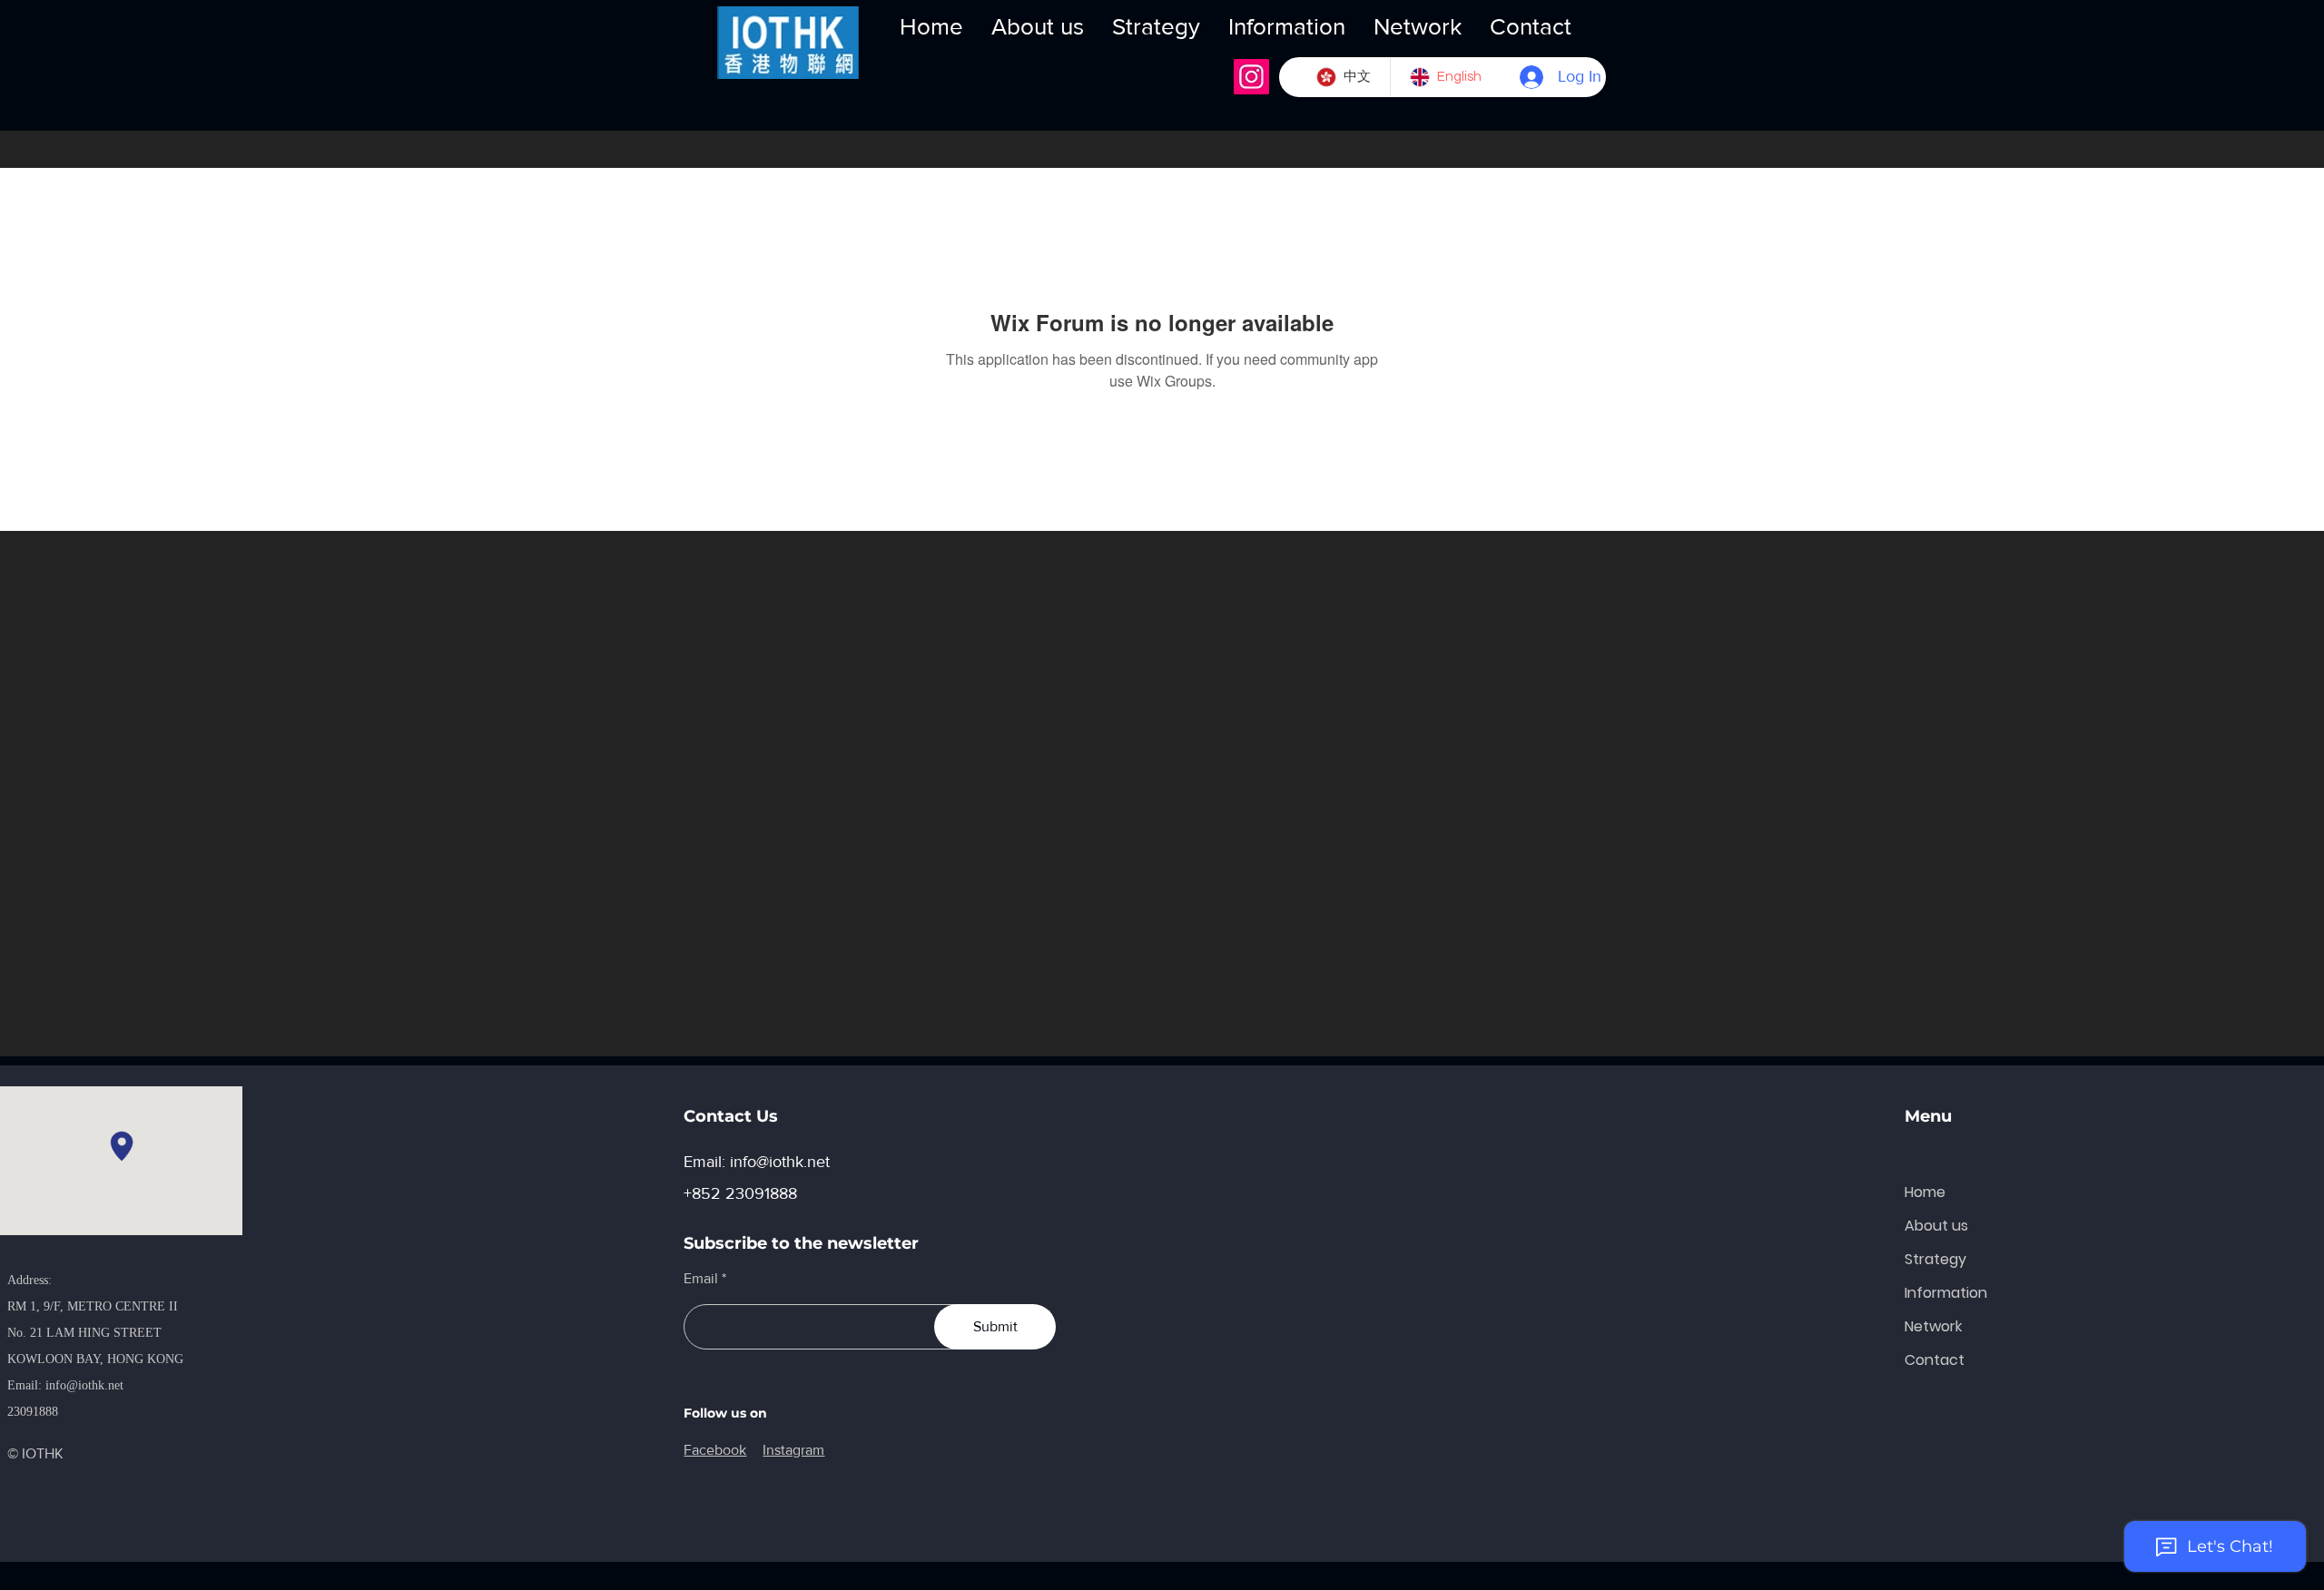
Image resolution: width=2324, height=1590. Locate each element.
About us (1936, 1226)
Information (1946, 1293)
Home (1925, 1192)
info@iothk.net (84, 1385)
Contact (1935, 1360)
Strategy (1935, 1259)
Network (1933, 1326)
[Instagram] (1251, 77)
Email (701, 1279)
